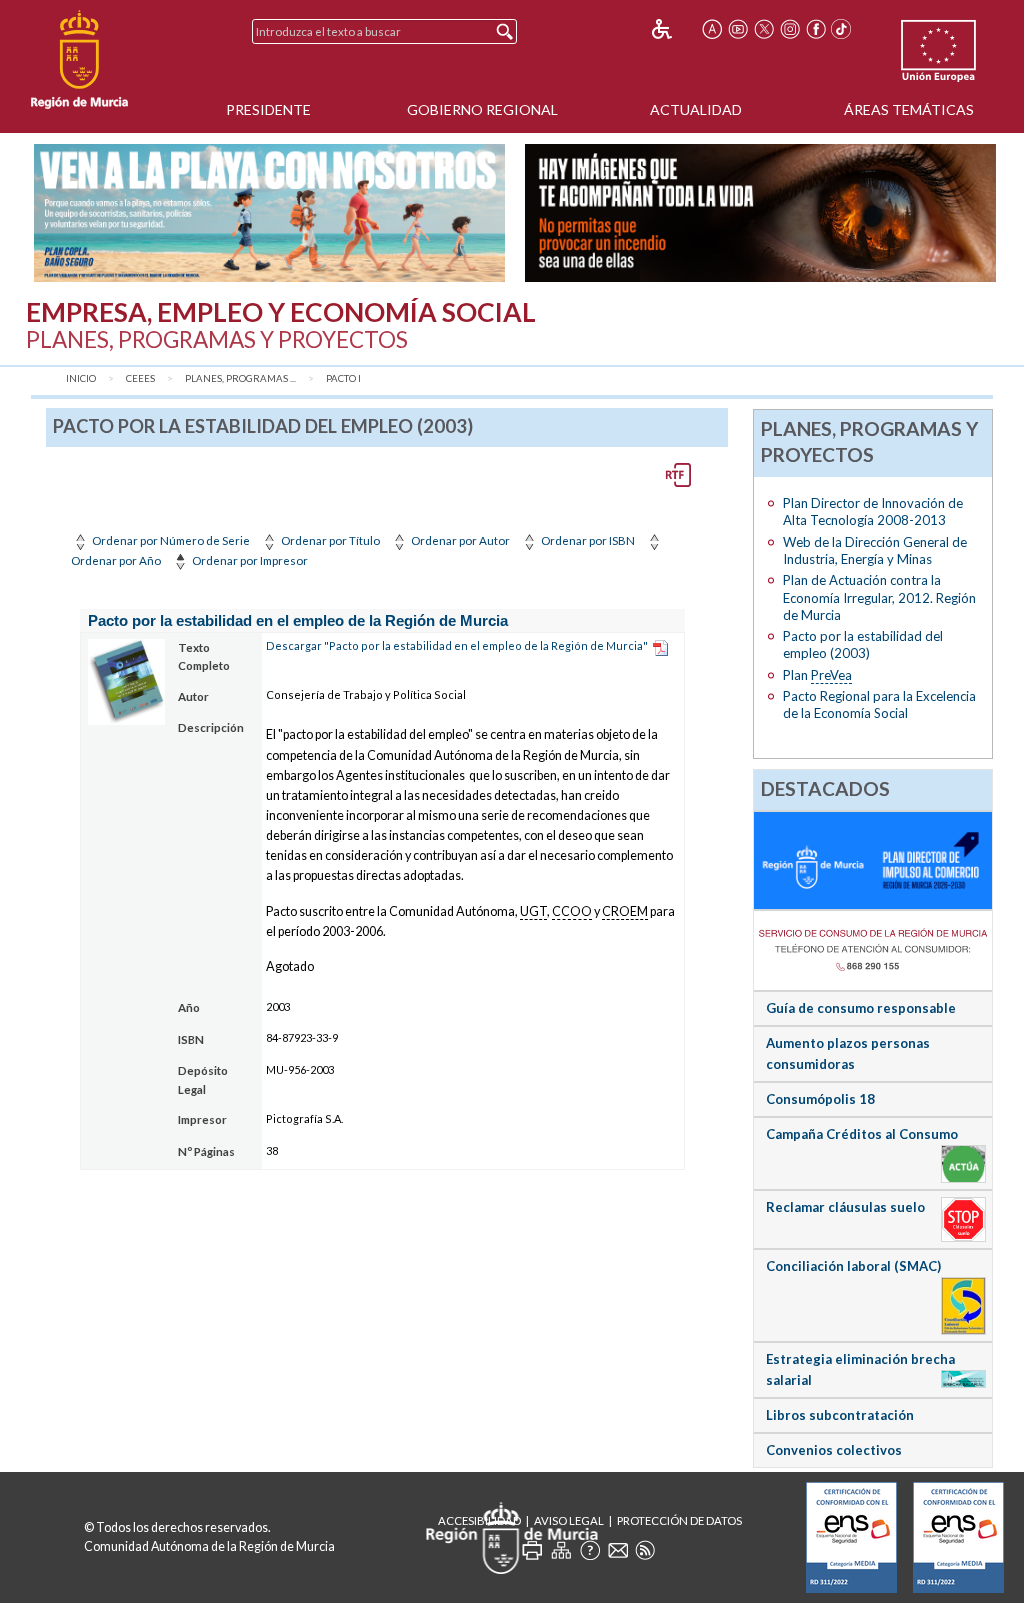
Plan (817, 675)
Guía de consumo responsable (861, 1008)
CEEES (140, 378)
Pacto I (343, 378)
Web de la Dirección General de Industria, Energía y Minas (875, 550)
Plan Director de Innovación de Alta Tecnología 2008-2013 (873, 511)
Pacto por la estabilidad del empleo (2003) (863, 644)
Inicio (81, 378)
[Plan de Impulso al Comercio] (873, 859)
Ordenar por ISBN (587, 540)
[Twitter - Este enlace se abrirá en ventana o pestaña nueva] (764, 29)
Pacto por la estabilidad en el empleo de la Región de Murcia (298, 620)
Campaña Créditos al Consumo (862, 1134)
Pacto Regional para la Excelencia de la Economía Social (879, 704)
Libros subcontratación (840, 1415)
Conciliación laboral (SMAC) (853, 1266)
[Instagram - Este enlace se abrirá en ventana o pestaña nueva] (790, 29)
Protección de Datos (679, 1520)
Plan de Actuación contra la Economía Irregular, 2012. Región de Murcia (879, 597)
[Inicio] (79, 60)
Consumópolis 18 (820, 1099)
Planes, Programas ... (240, 378)
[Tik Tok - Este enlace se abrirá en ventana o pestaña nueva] (842, 29)
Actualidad (696, 109)
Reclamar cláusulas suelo (845, 1207)
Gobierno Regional (482, 109)
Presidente (268, 109)
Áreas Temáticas (909, 109)
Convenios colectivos (834, 1450)
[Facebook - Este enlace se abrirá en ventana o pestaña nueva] (816, 29)
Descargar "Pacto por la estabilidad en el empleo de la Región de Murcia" (457, 645)
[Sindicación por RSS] (645, 1550)
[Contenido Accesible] (675, 29)
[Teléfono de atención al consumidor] (873, 949)
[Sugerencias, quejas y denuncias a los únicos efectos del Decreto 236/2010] (618, 1550)
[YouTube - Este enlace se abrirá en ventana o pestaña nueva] (738, 29)
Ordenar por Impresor (249, 560)
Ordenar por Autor (459, 540)
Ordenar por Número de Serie (170, 540)
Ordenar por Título (329, 540)
